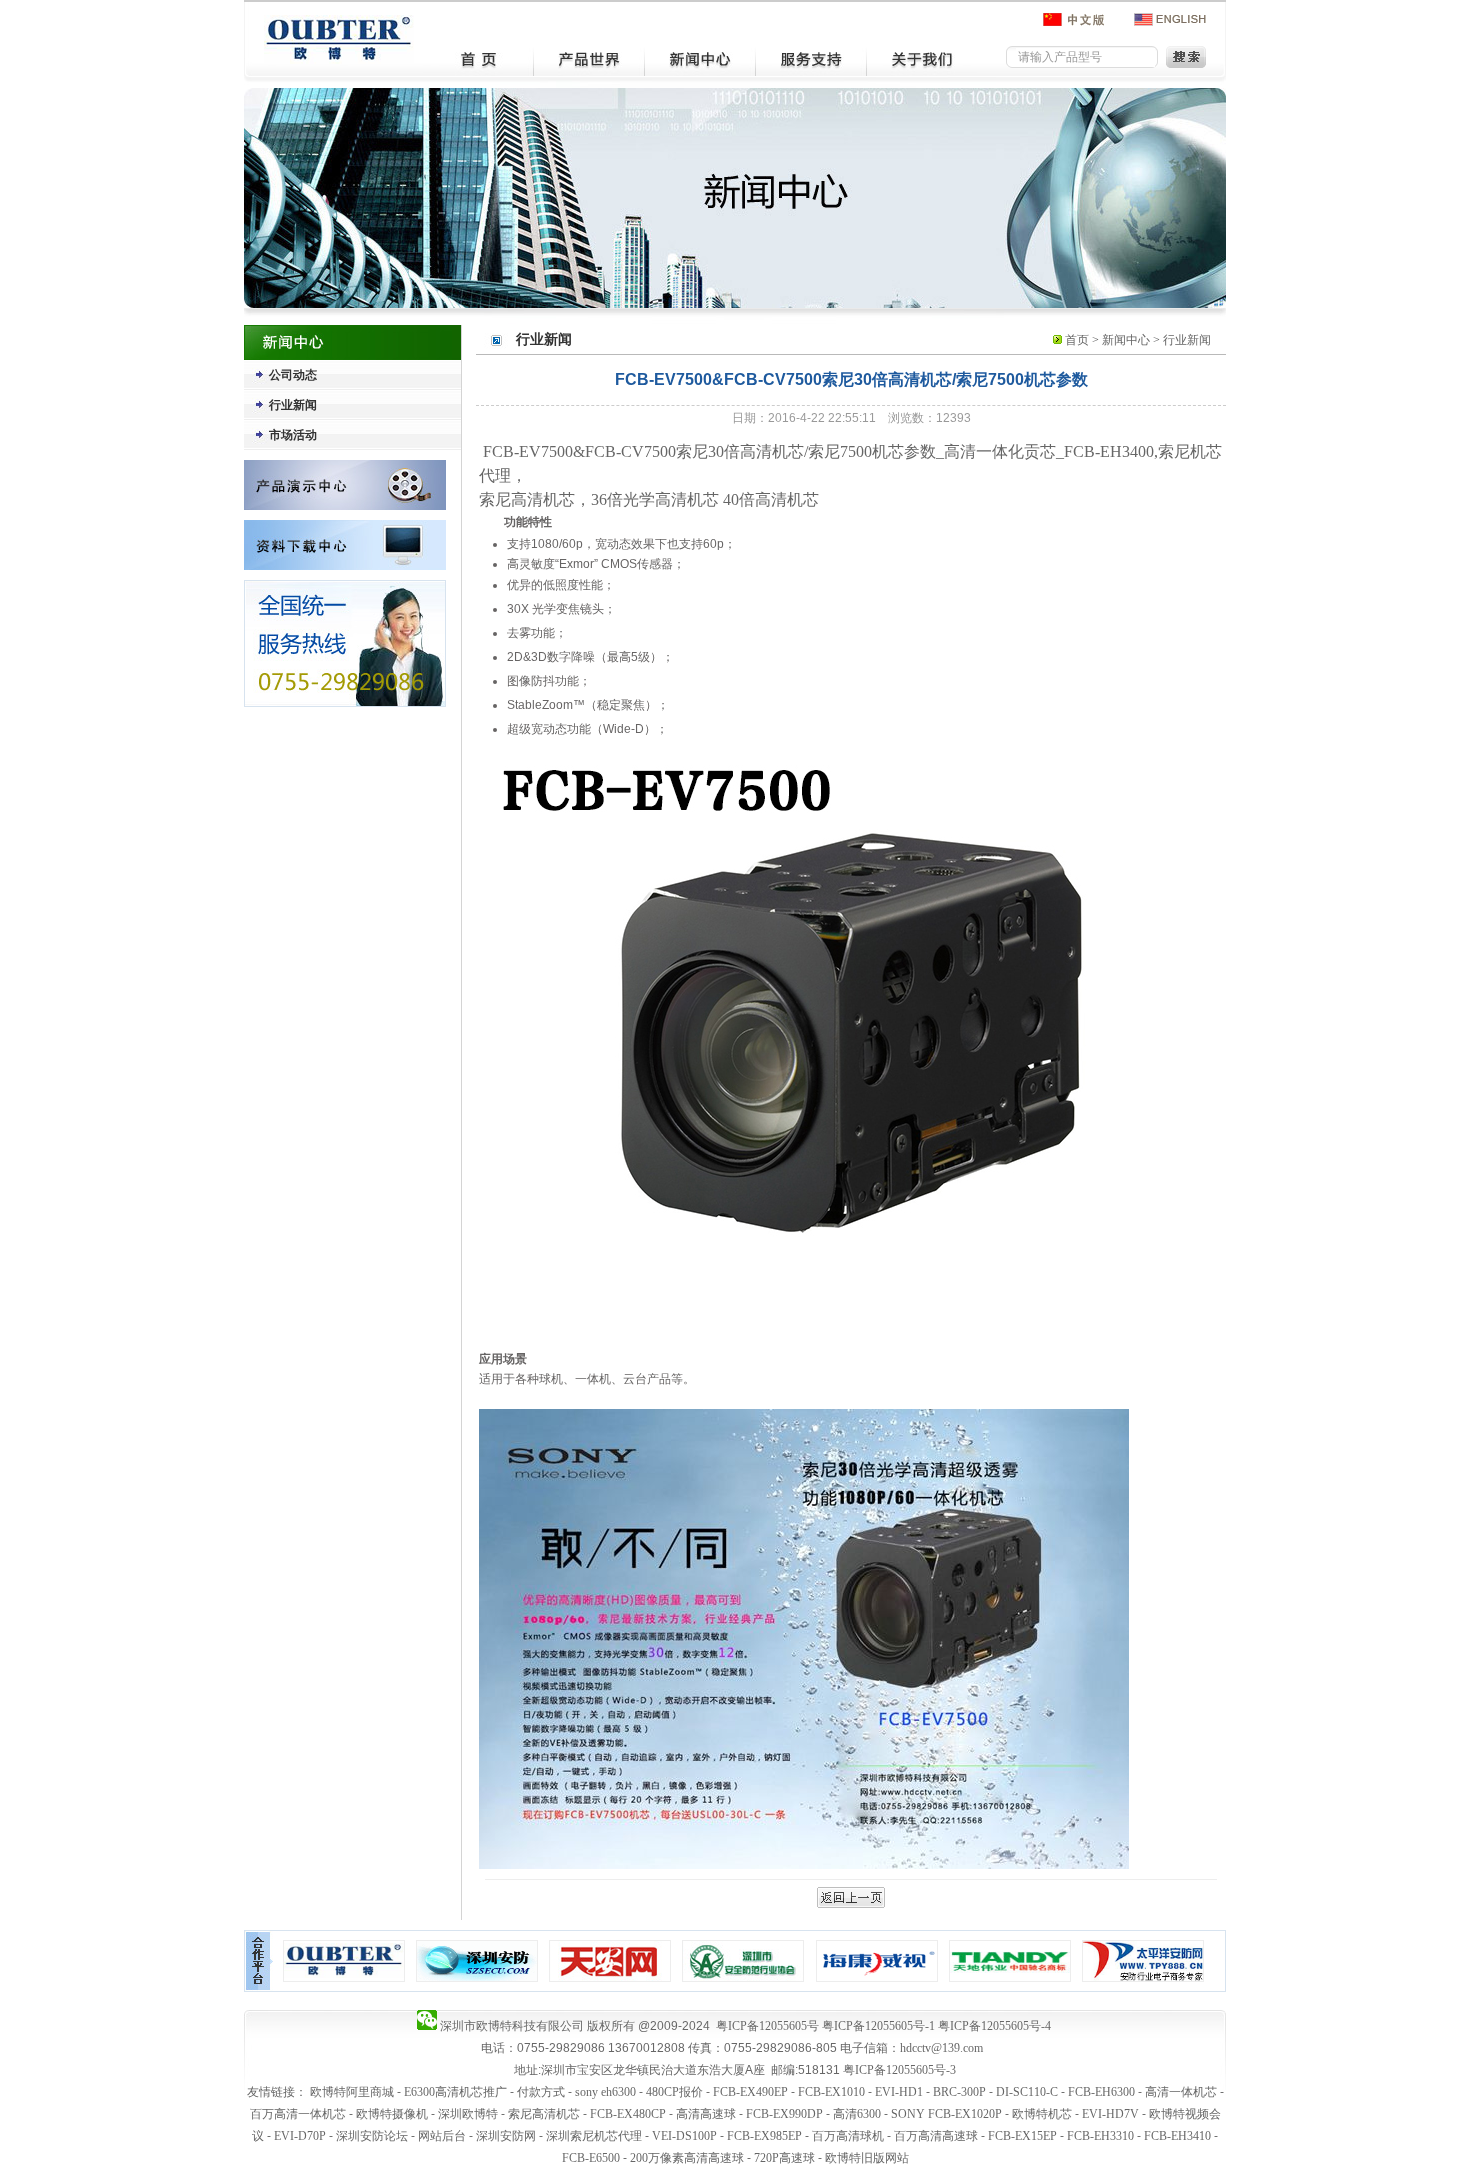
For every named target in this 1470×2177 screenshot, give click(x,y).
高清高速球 (706, 2114)
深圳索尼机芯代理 (594, 2136)
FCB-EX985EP (764, 2136)
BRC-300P (959, 2092)
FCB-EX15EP (1022, 2136)
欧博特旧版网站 (867, 2158)
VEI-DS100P (684, 2136)
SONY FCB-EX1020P (946, 2114)
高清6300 (857, 2114)
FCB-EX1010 (831, 2092)
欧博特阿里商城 (352, 2092)
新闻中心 (1126, 340)
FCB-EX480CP (628, 2114)
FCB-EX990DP (784, 2114)
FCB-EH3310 (1100, 2136)
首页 (1077, 340)
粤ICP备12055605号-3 (899, 2070)
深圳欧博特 (468, 2114)
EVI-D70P (300, 2136)
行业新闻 (293, 405)
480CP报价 (674, 2092)
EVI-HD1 (899, 2092)
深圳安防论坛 (372, 2136)
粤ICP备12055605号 (767, 2026)
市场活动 (293, 435)
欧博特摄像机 (392, 2114)
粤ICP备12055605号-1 (878, 2026)
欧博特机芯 (1042, 2114)
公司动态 (293, 375)
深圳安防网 (506, 2136)
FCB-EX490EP (750, 2092)
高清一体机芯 (1181, 2092)
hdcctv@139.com (941, 2048)
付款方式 (541, 2092)
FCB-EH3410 (1177, 2136)
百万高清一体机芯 (298, 2114)
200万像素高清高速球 (687, 2158)
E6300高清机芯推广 (455, 2092)
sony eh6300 (605, 2092)
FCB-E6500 (591, 2158)
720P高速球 (784, 2158)
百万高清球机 (848, 2136)
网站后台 (442, 2136)
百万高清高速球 (936, 2136)
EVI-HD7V (1110, 2114)
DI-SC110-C (1027, 2092)
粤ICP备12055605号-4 (994, 2026)
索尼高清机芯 (544, 2114)
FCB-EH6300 (1101, 2092)
